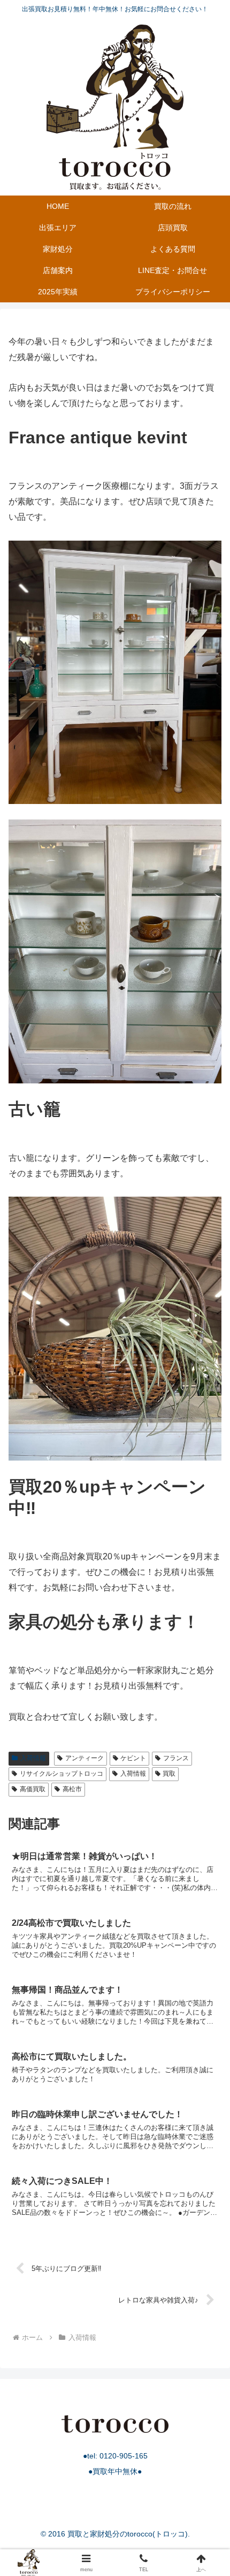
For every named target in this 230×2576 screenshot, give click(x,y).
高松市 (72, 1789)
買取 (169, 1774)
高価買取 (33, 1789)
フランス (176, 1758)
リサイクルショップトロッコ (62, 1774)
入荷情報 (33, 1758)
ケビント (133, 1758)
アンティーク (85, 1758)
